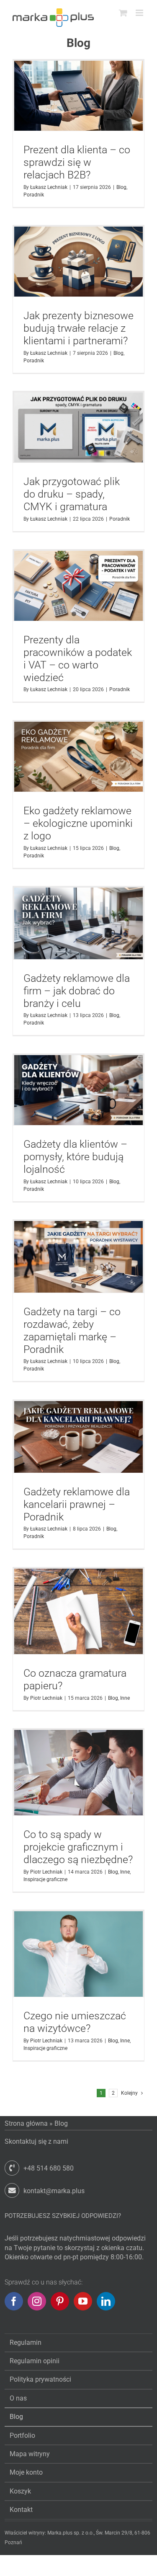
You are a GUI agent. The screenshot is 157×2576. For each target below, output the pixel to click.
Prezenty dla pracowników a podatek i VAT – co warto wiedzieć (78, 659)
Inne (125, 1698)
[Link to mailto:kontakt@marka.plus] (12, 2190)
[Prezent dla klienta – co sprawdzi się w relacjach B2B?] (78, 96)
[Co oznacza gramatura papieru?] (78, 1612)
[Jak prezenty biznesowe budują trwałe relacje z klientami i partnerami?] (78, 262)
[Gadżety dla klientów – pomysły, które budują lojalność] (78, 1090)
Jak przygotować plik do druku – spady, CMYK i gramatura (72, 494)
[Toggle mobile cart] (123, 13)
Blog (121, 187)
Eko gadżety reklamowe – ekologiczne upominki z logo (78, 823)
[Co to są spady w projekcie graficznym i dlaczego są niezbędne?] (78, 1773)
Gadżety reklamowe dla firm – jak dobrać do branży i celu (77, 991)
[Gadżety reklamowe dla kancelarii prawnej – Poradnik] (78, 1437)
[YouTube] (83, 2301)
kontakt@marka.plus (54, 2191)
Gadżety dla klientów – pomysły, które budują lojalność (75, 1157)
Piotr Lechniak (46, 1698)
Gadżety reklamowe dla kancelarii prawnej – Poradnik (77, 1504)
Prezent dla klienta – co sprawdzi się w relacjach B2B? (77, 162)
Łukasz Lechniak (49, 187)
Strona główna (26, 2123)
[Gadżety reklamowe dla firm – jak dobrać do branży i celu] (78, 923)
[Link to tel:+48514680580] (12, 2168)
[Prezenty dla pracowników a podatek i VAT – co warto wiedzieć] (78, 586)
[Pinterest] (60, 2301)
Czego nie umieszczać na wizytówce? (75, 2022)
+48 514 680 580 (49, 2168)
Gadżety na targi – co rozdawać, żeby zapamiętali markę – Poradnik (72, 1331)
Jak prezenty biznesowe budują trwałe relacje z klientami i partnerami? (78, 328)
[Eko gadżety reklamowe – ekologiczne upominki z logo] (78, 757)
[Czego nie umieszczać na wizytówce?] (78, 1954)
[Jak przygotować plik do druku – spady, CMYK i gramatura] (78, 427)
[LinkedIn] (106, 2301)
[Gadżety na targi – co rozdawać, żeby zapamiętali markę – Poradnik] (78, 1257)
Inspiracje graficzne (45, 1879)
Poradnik (34, 195)
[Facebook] (14, 2301)
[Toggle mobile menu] (140, 13)
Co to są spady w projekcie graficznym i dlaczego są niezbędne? (78, 1847)
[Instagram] (37, 2301)
